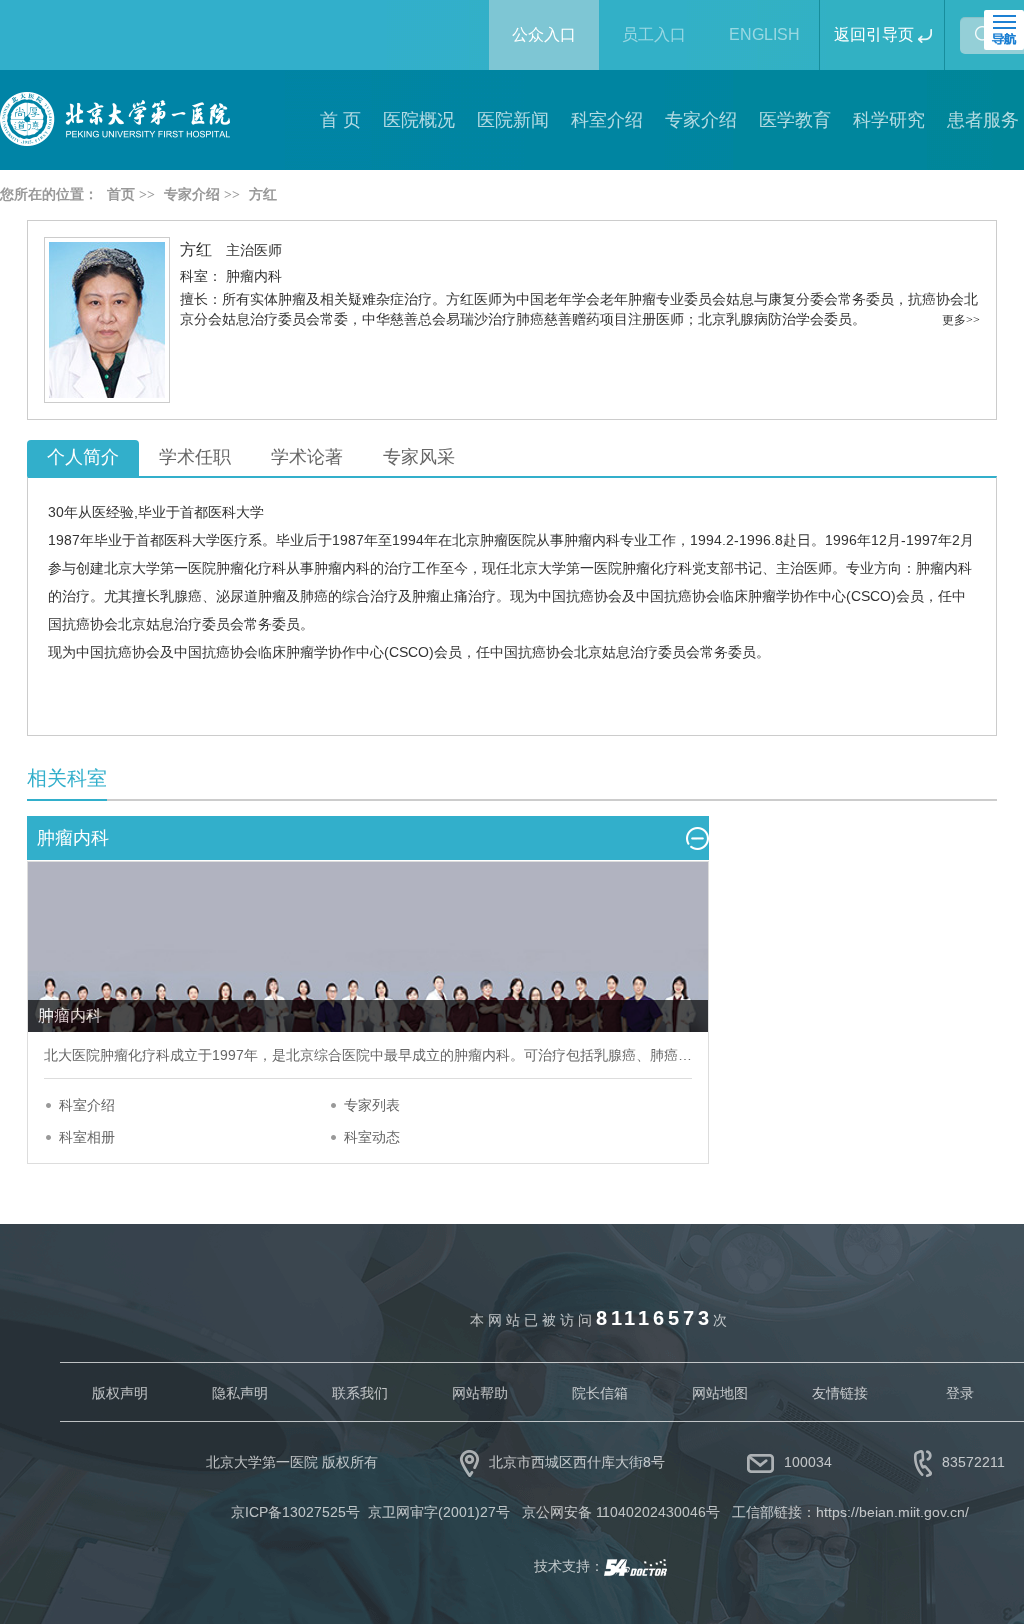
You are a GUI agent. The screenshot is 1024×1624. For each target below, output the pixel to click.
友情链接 (840, 1393)
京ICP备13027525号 (295, 1512)
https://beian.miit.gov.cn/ (892, 1512)
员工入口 (654, 34)
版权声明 (120, 1393)
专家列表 (372, 1105)
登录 (960, 1393)
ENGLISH (764, 34)
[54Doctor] (635, 1566)
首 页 (340, 120)
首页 (121, 194)
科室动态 (372, 1137)
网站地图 (720, 1393)
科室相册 (87, 1137)
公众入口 (544, 34)
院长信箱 (600, 1393)
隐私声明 (240, 1393)
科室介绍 (87, 1105)
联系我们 (360, 1393)
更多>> (961, 320)
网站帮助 (480, 1393)
